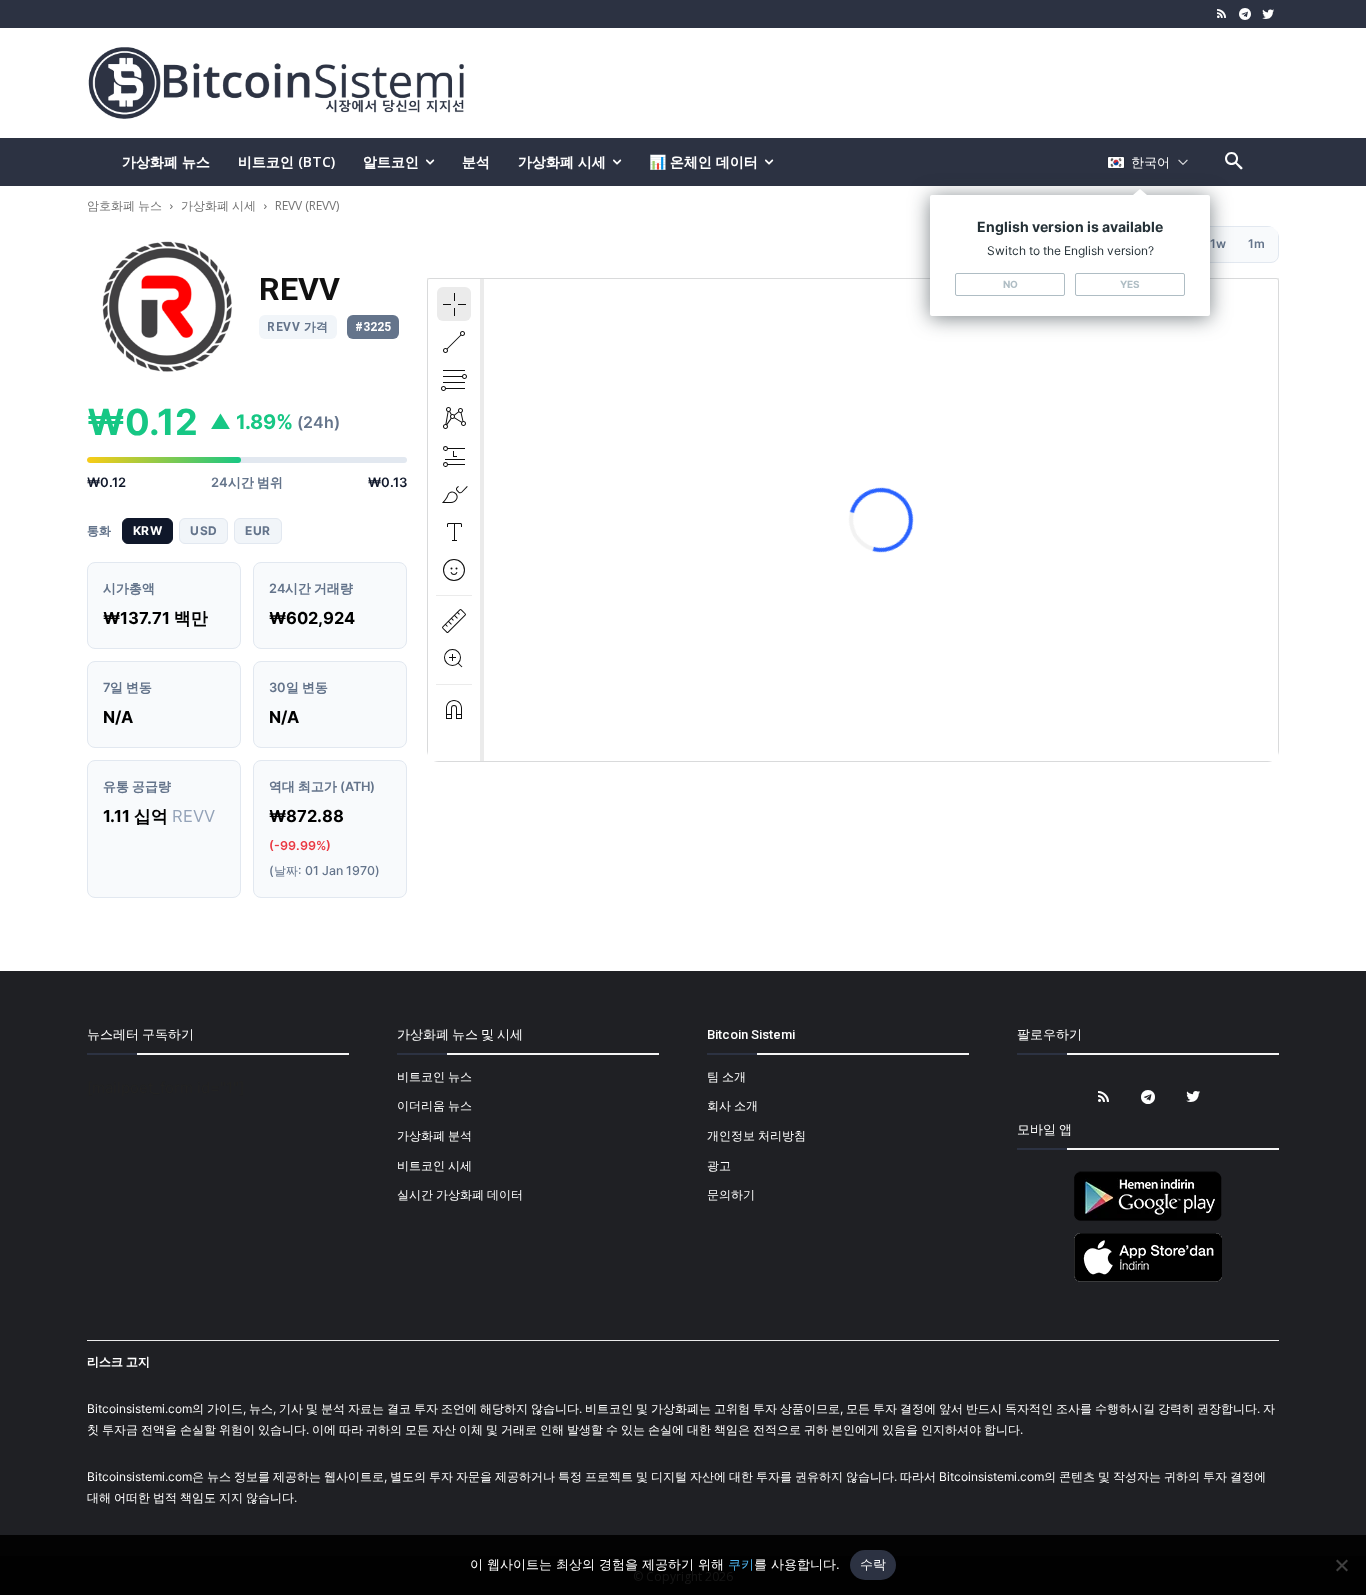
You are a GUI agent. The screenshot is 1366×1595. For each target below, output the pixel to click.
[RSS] (1222, 14)
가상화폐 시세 (218, 205)
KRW (147, 530)
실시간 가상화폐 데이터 (460, 1194)
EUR (257, 530)
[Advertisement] (917, 82)
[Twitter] (1267, 14)
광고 (719, 1165)
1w (1218, 243)
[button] (1234, 162)
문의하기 (731, 1194)
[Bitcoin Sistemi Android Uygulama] (1148, 1217)
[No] (1341, 1565)
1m (1256, 243)
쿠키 (741, 1564)
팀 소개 (726, 1076)
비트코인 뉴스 (434, 1076)
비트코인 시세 (434, 1165)
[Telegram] (1244, 14)
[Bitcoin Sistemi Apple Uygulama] (1148, 1278)
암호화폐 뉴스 (126, 205)
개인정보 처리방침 (756, 1135)
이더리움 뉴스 (434, 1105)
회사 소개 (732, 1105)
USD (203, 530)
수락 (873, 1564)
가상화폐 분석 (434, 1135)
